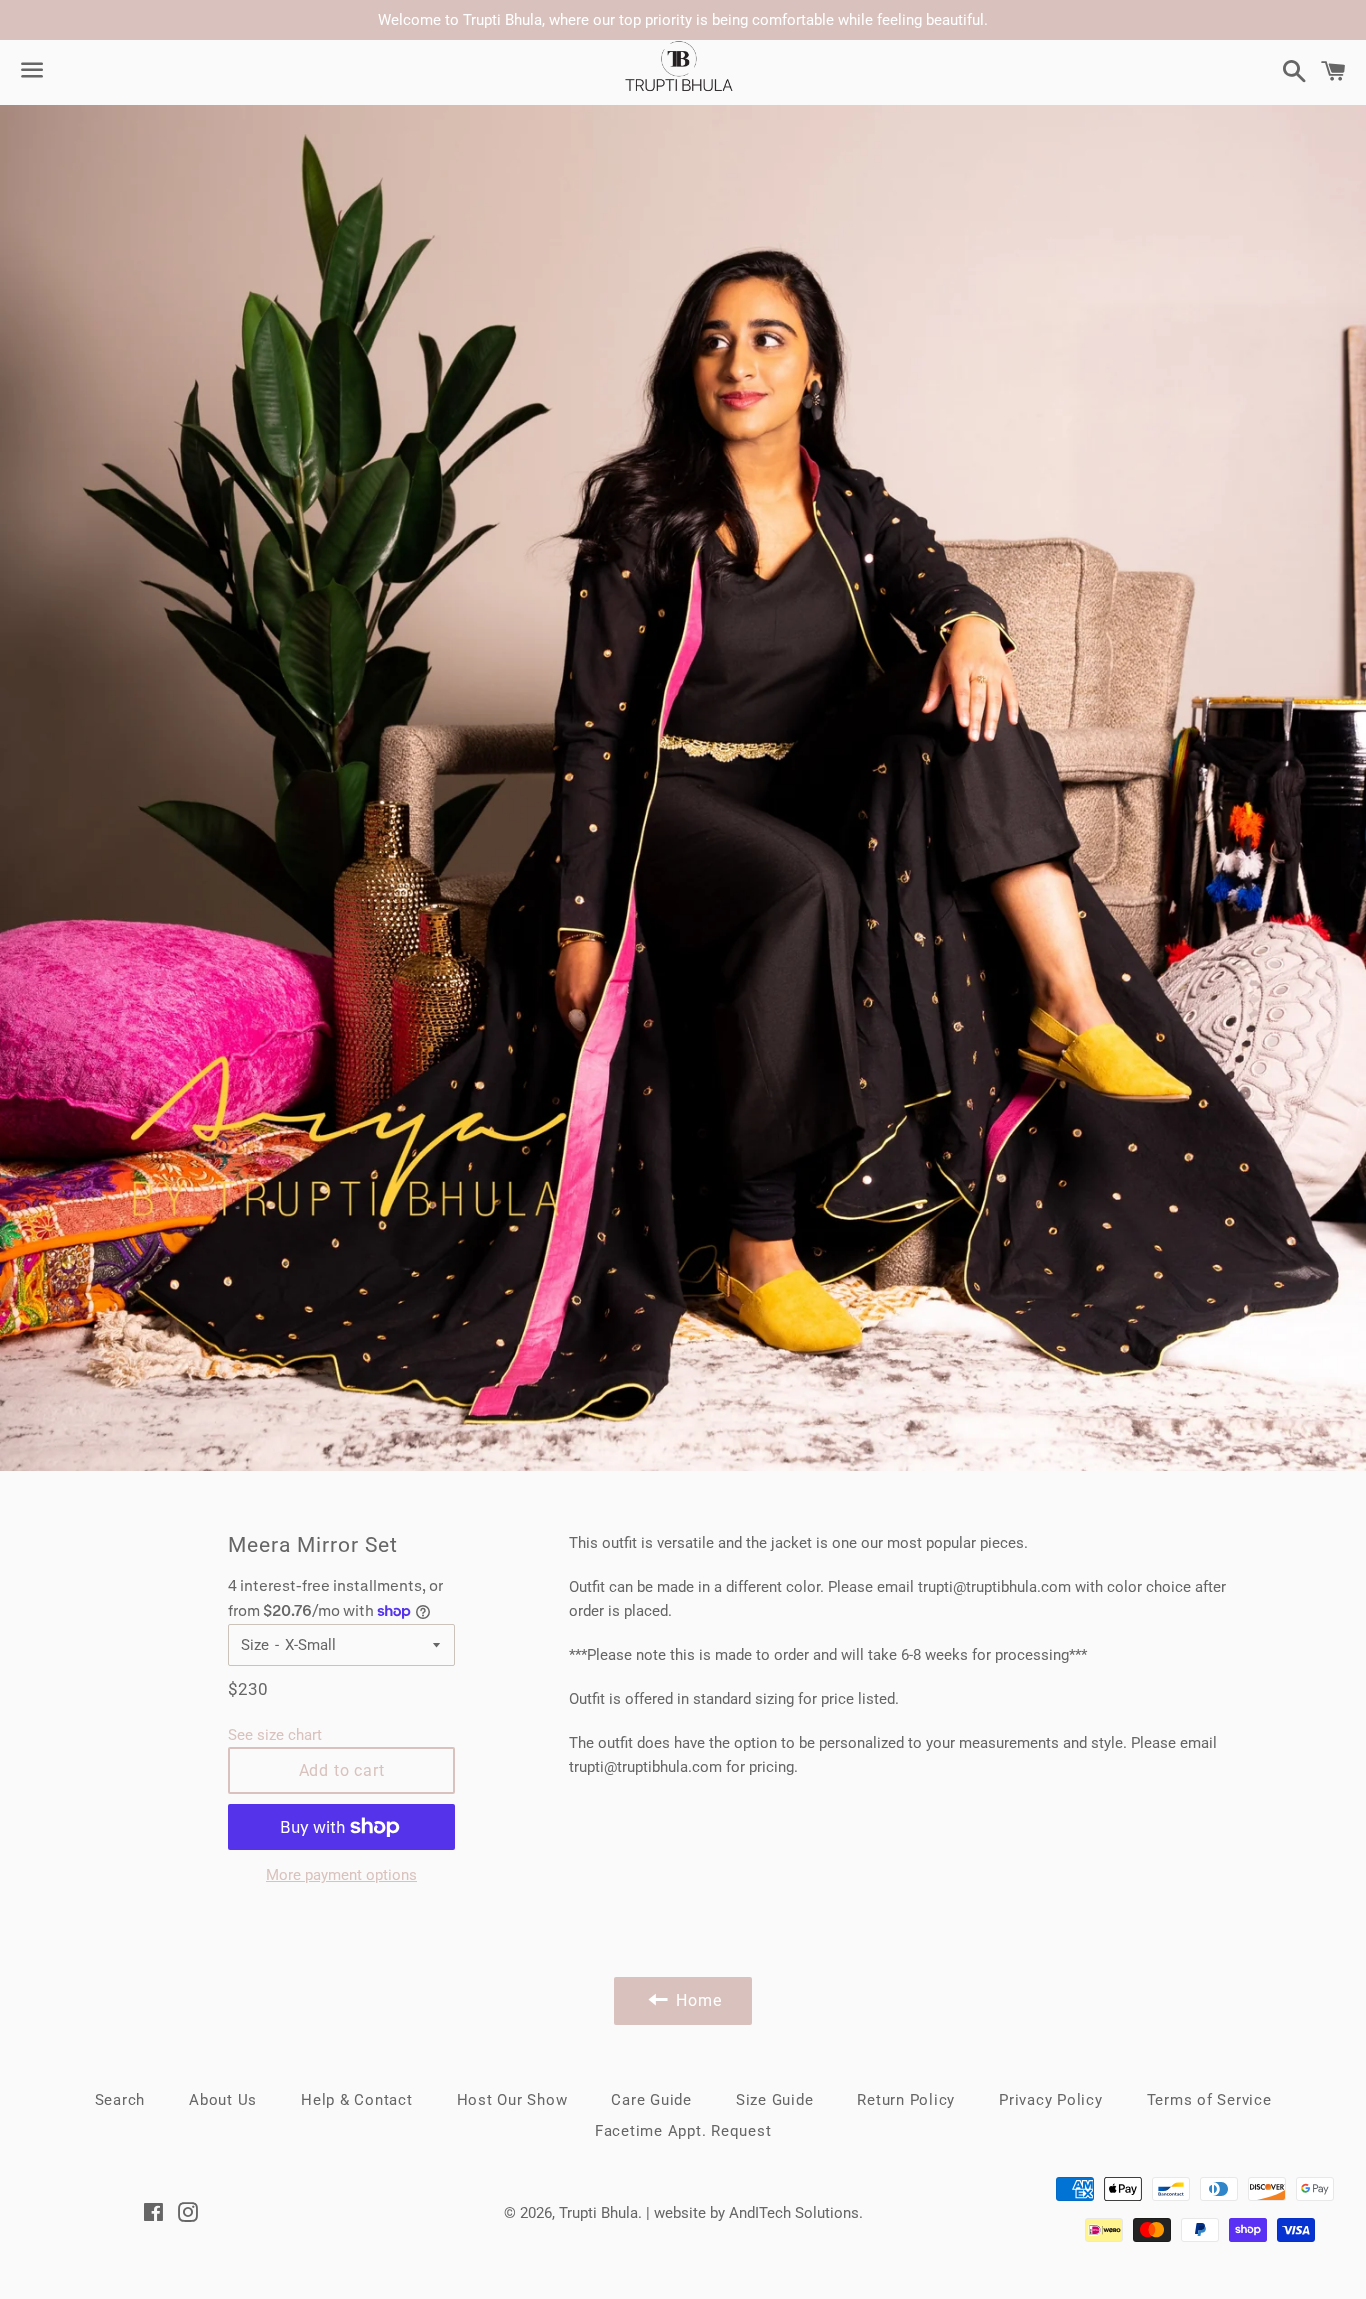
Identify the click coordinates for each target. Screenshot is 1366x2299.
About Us (223, 2100)
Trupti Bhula (598, 2213)
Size (255, 1645)
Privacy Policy (1051, 2100)
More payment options (341, 1875)
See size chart (275, 1735)
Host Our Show (512, 2100)
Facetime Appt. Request (683, 2131)
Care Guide (651, 2100)
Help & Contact (357, 2100)
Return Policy (906, 2100)
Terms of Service (1209, 2100)
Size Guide (775, 2100)
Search (120, 2100)
